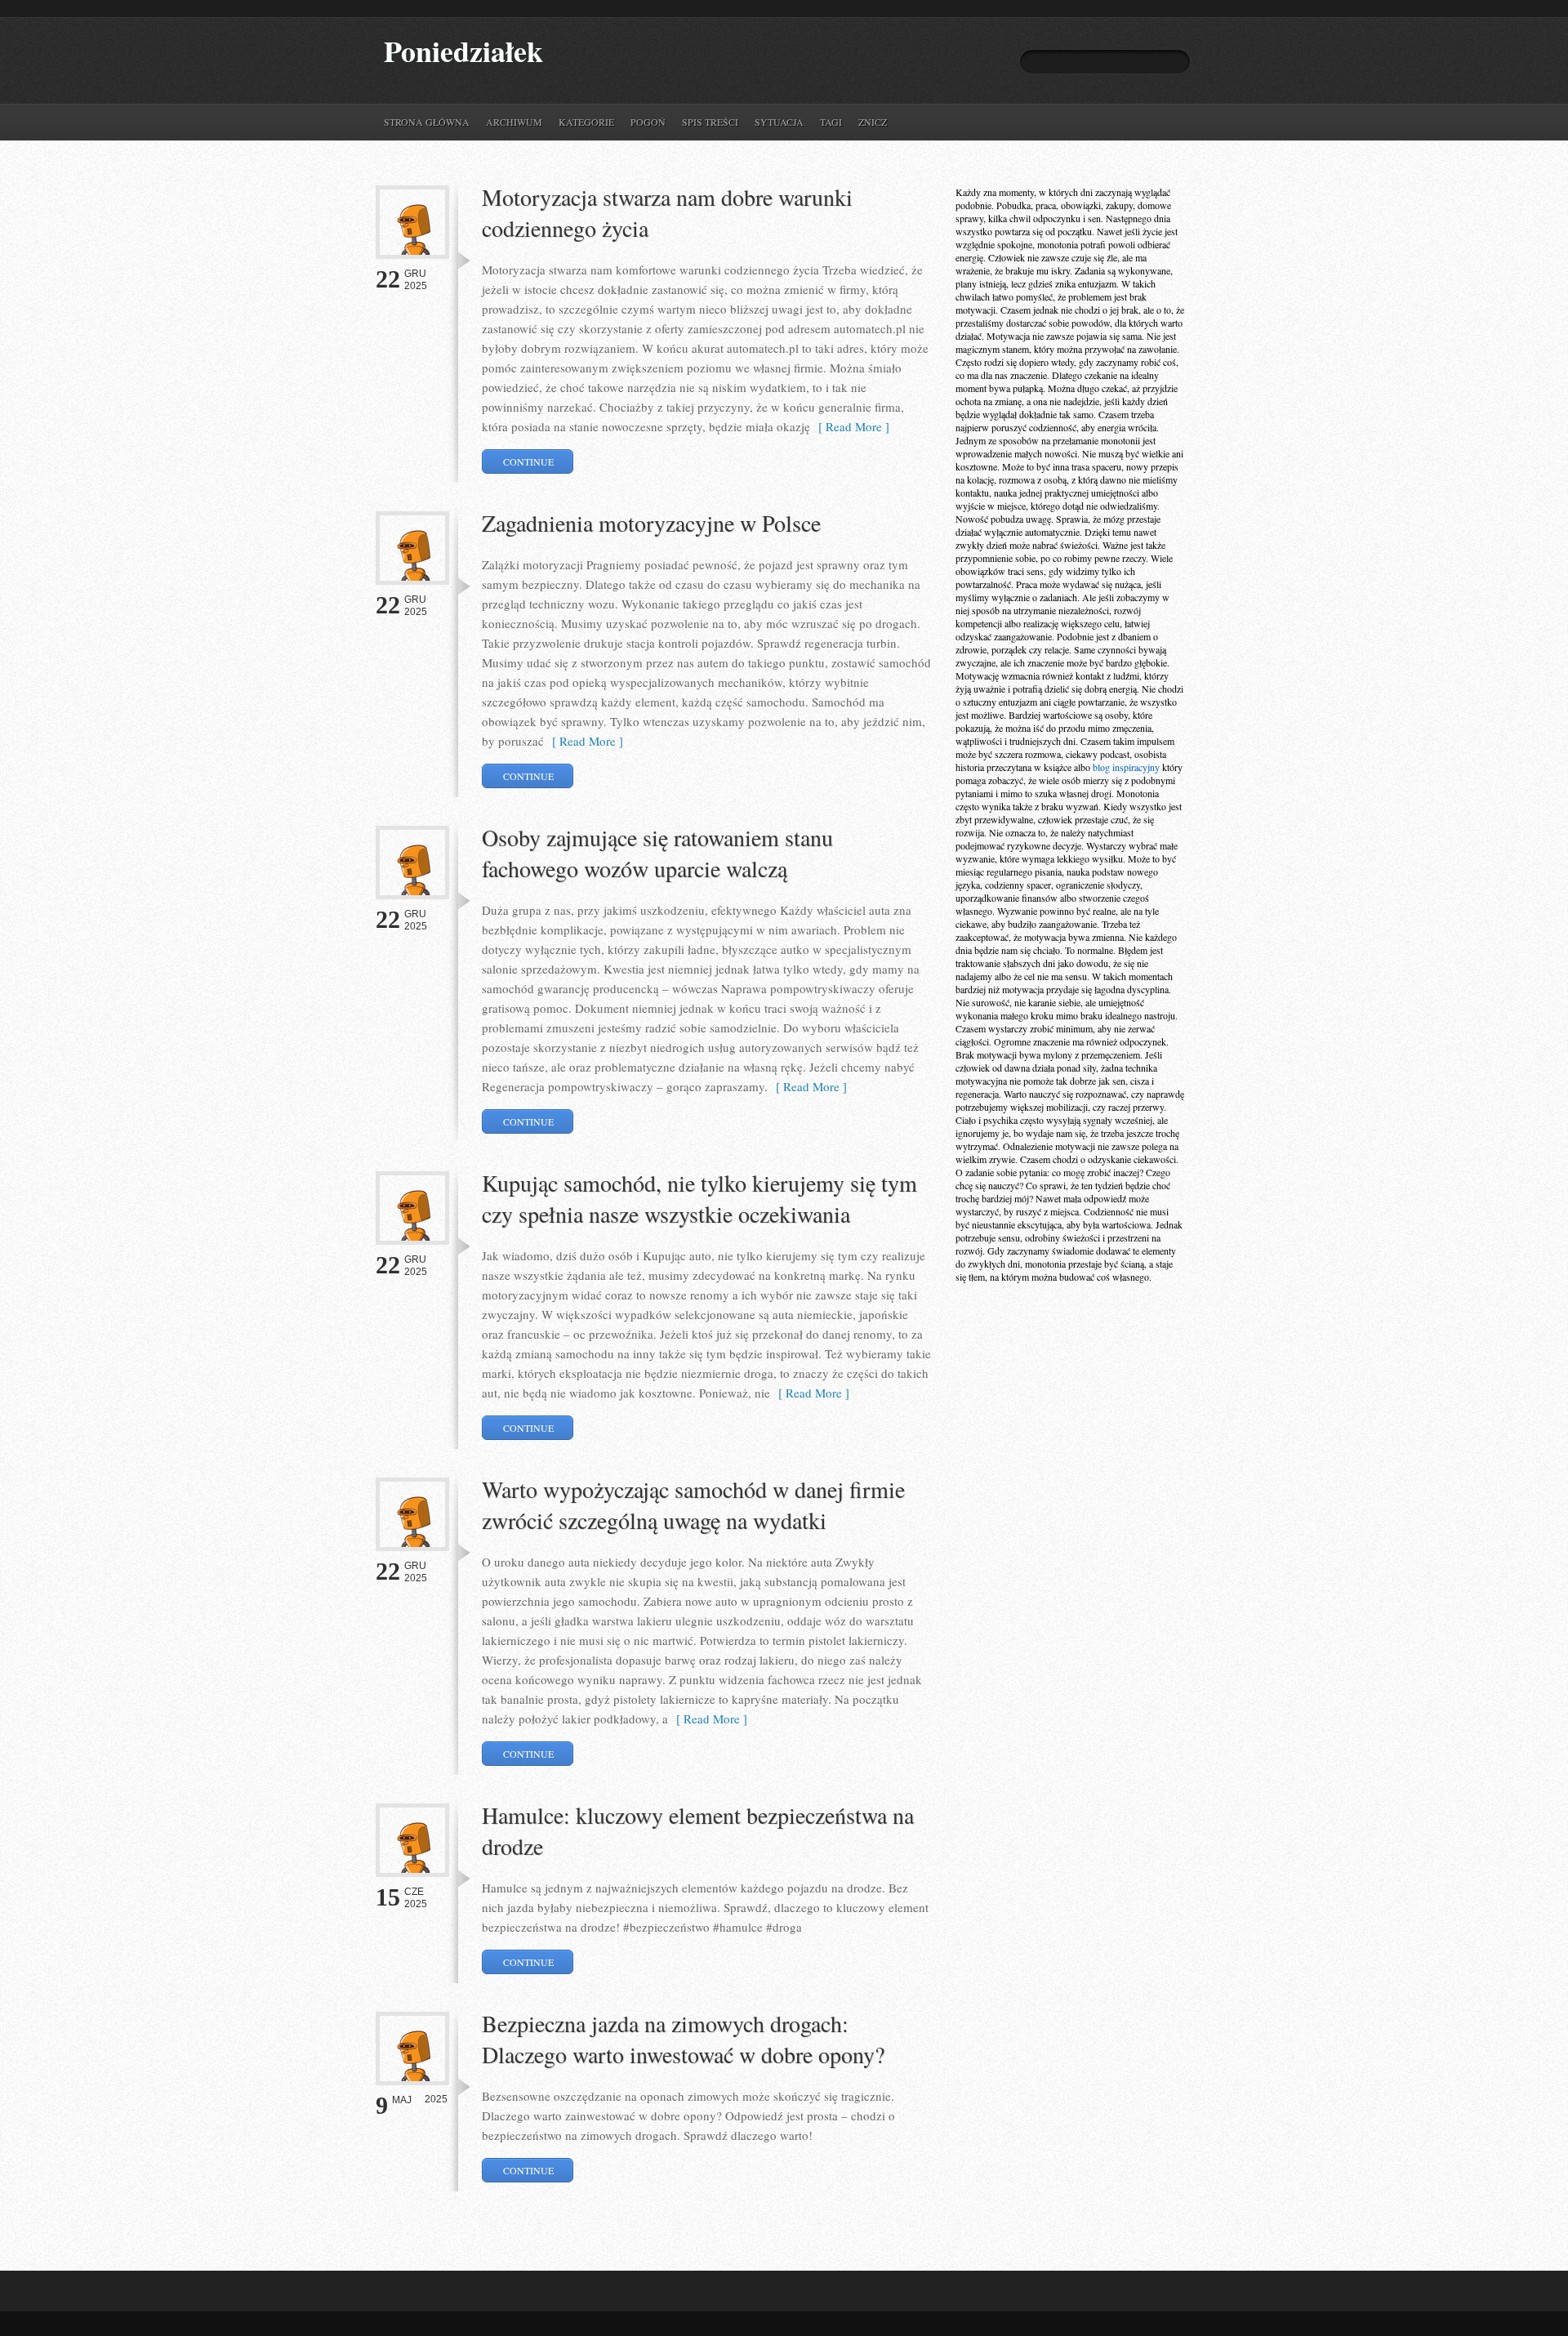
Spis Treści (710, 122)
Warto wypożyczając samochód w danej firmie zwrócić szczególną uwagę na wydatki (693, 1505)
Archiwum (514, 122)
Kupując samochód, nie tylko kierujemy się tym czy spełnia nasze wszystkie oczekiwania (699, 1198)
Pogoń (648, 122)
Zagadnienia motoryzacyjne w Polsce (651, 523)
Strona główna (427, 122)
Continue (528, 461)
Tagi (831, 122)
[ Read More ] (850, 426)
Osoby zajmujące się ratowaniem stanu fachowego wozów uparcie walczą (657, 853)
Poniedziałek (463, 51)
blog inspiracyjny (1126, 767)
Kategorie (586, 122)
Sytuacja (779, 122)
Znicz (873, 122)
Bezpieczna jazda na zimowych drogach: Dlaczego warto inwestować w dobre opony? (683, 2039)
